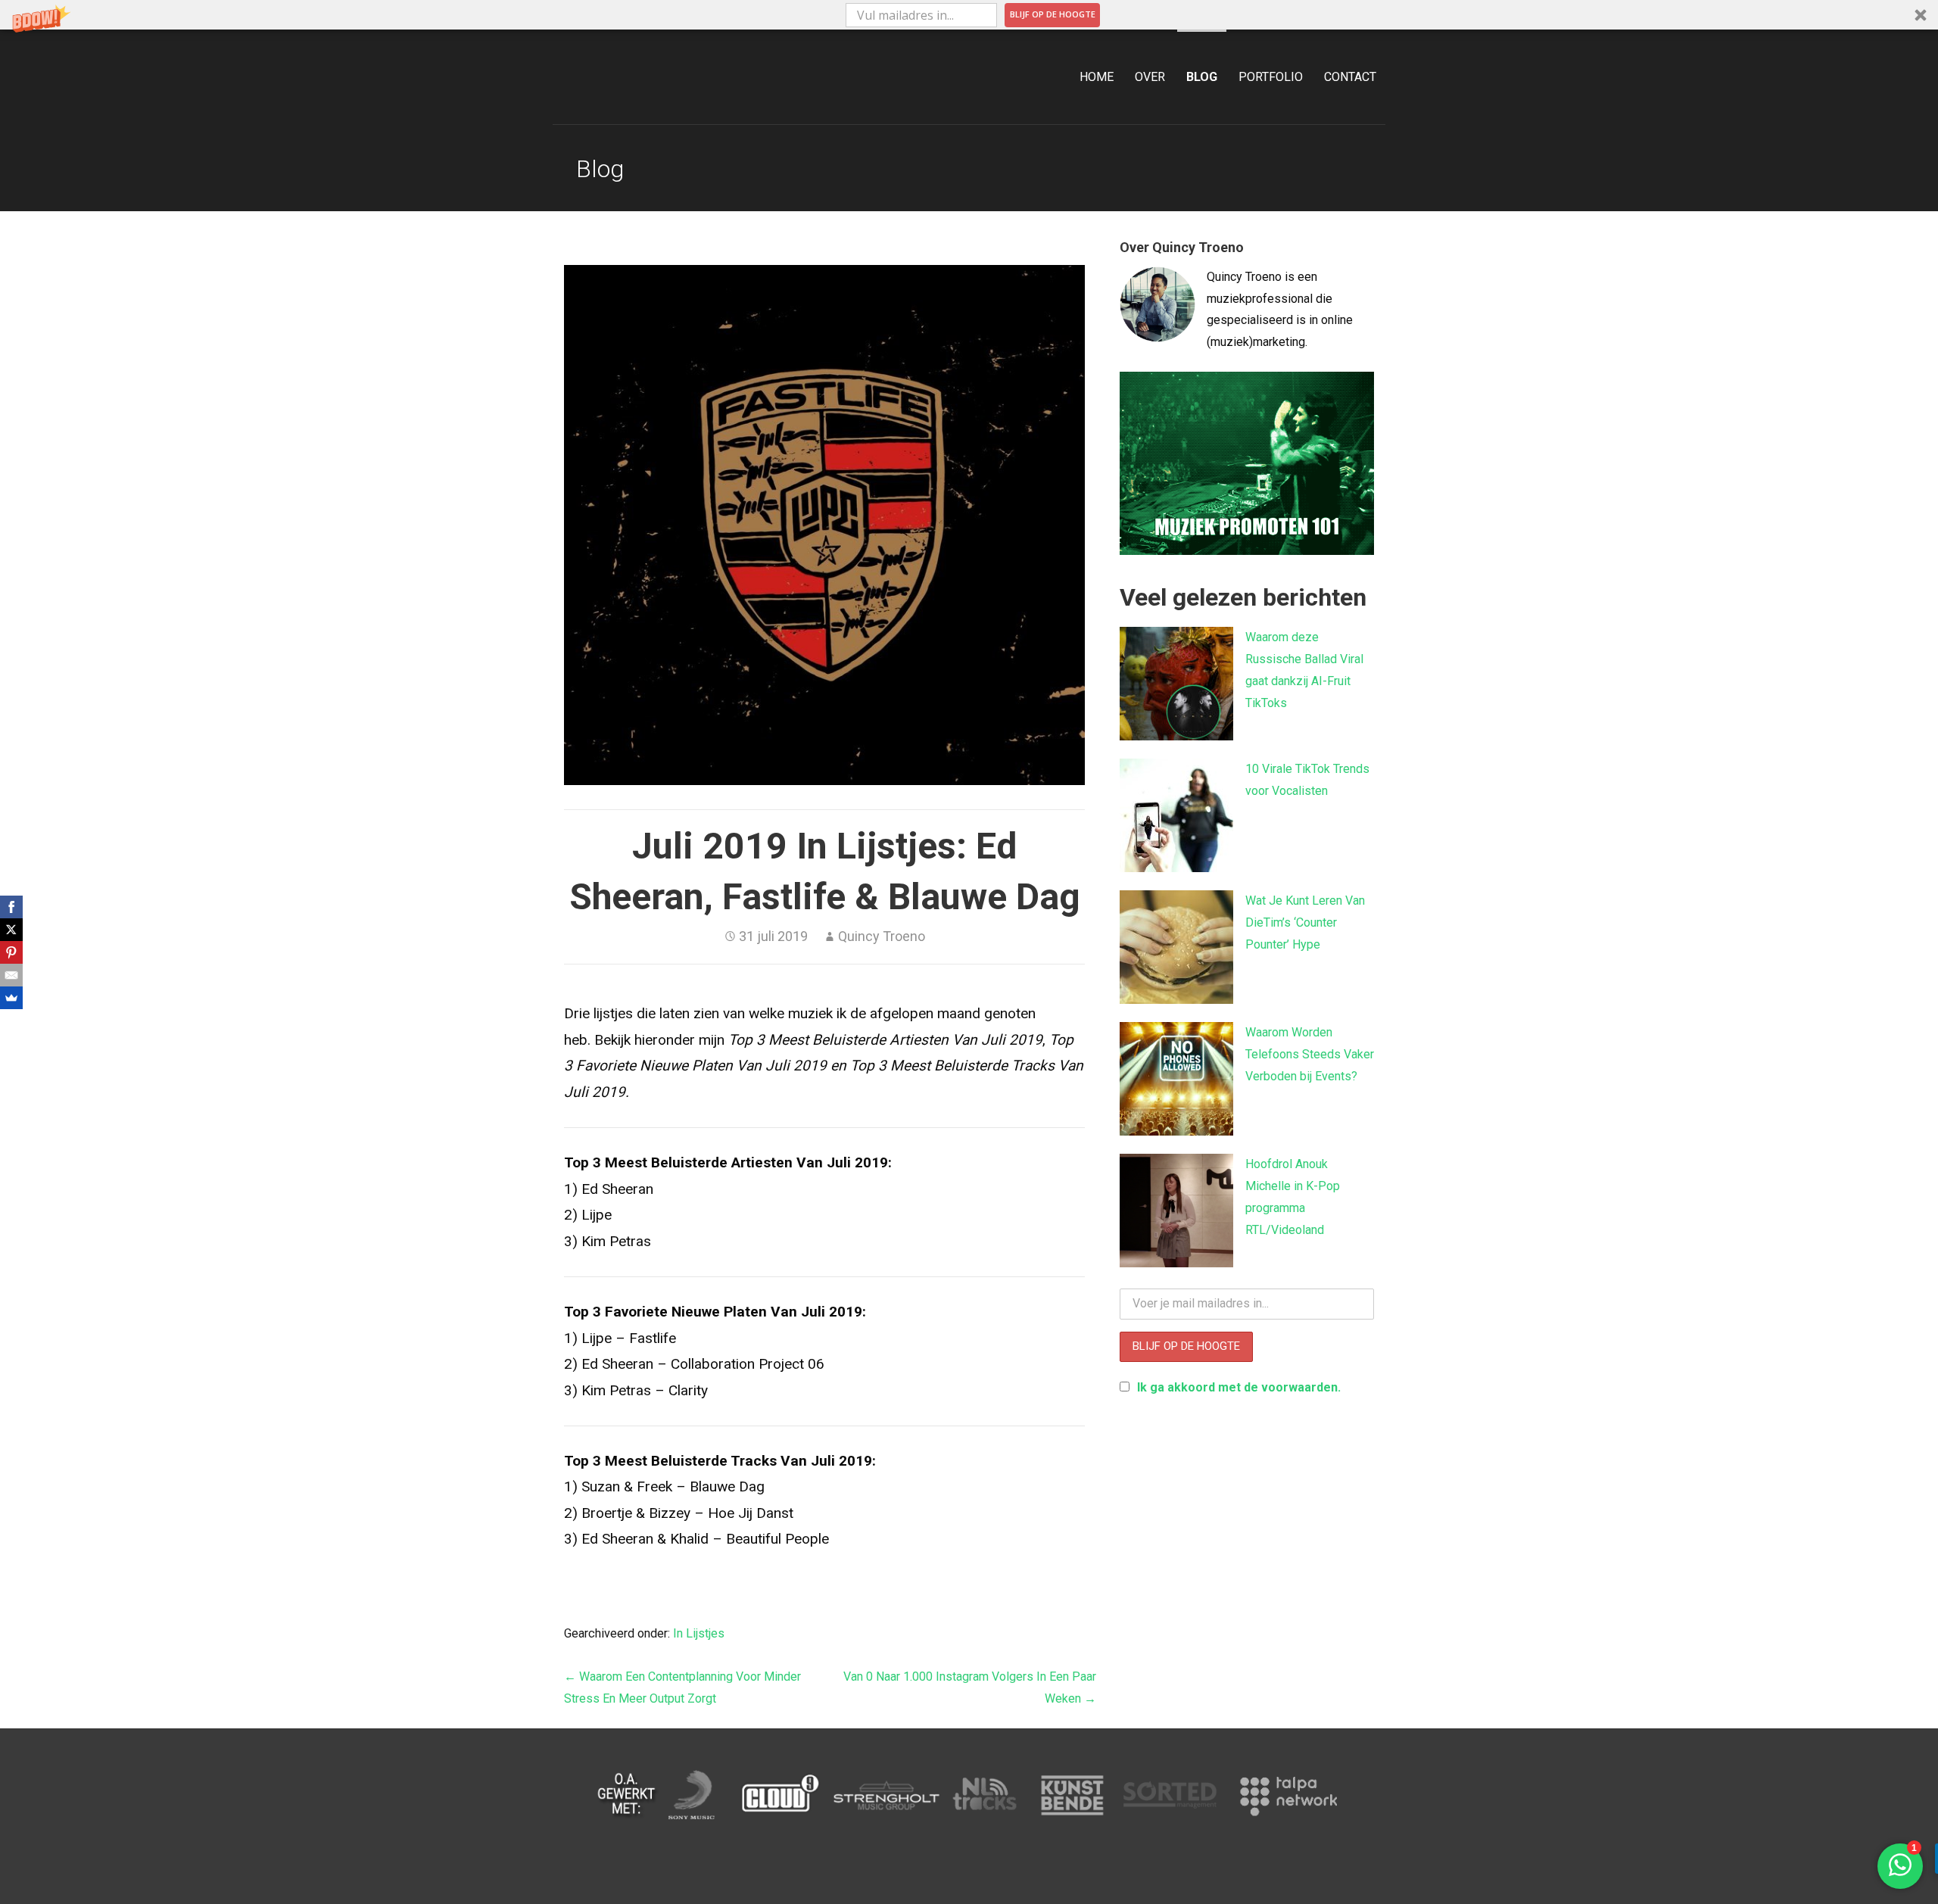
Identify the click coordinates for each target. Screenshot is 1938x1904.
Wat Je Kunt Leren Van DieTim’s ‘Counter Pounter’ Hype (1305, 922)
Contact (1350, 77)
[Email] (11, 975)
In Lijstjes (699, 1633)
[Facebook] (11, 907)
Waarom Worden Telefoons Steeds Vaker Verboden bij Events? (1310, 1054)
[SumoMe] (11, 998)
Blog (1202, 77)
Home (1097, 77)
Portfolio (1271, 77)
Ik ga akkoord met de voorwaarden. (1239, 1387)
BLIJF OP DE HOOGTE (1053, 14)
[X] (11, 930)
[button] (969, 15)
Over (1150, 77)
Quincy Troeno (882, 936)
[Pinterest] (11, 952)
